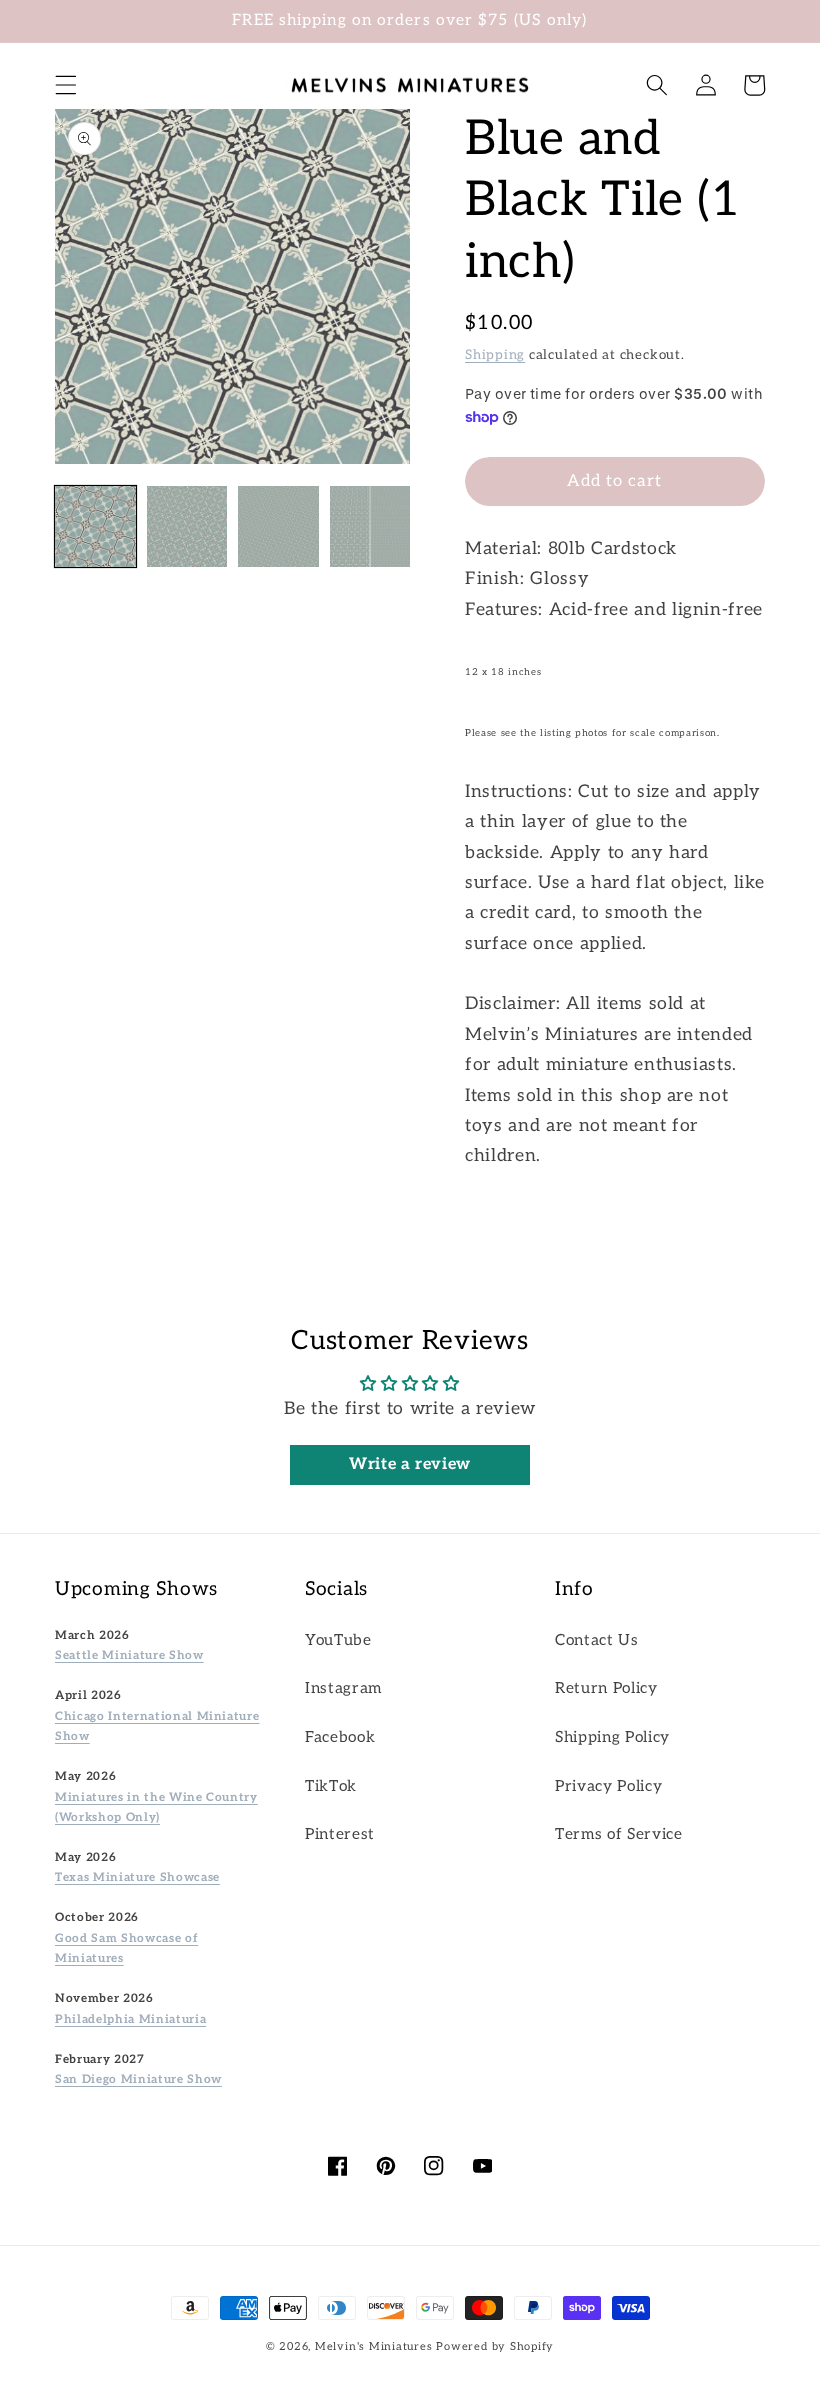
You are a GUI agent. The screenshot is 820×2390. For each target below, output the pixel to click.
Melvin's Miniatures (374, 2346)
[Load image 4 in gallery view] (370, 526)
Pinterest (340, 1834)
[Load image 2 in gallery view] (187, 526)
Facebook (340, 1737)
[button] (66, 85)
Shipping (495, 355)
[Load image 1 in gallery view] (95, 526)
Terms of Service (619, 1834)
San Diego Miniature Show (138, 2079)
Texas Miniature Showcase (137, 1877)
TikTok (331, 1786)
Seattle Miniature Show (129, 1655)
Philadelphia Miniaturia (130, 2019)
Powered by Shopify (495, 2346)
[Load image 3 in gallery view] (278, 526)
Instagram (343, 1688)
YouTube (338, 1640)
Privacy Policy (608, 1786)
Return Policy (606, 1688)
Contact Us (597, 1640)
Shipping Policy (612, 1737)
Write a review (410, 1464)
